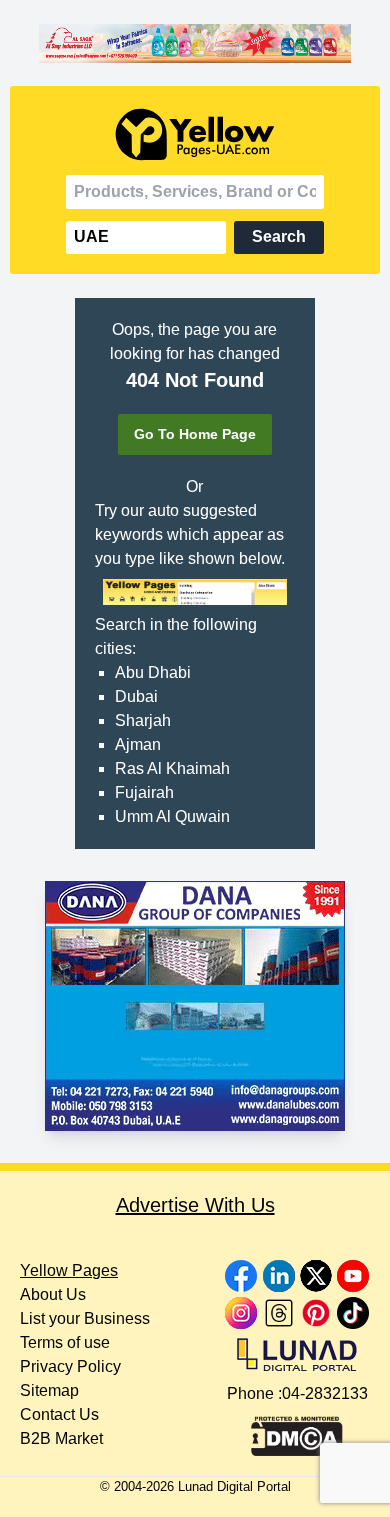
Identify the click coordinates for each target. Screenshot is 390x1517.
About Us (53, 1294)
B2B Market (61, 1438)
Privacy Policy (70, 1366)
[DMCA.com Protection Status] (297, 1431)
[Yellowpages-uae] (195, 134)
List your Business (85, 1318)
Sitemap (49, 1390)
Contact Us (59, 1414)
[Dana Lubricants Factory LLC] (195, 1006)
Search (279, 236)
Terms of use (65, 1342)
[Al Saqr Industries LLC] (195, 43)
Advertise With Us (195, 1205)
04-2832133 (325, 1393)
